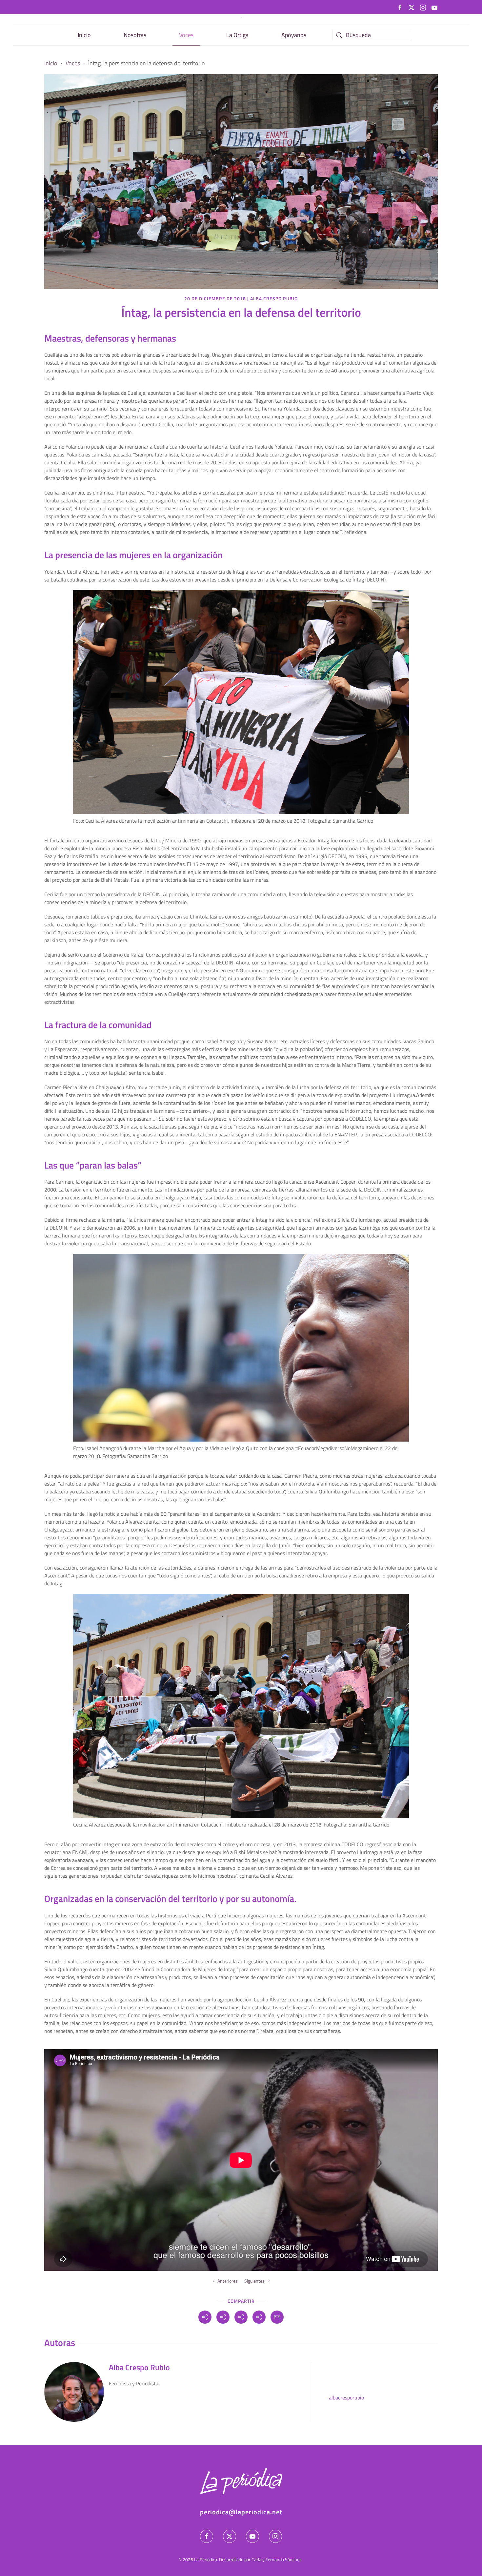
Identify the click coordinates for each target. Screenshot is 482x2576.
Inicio (84, 35)
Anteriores (228, 2281)
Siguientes (254, 2281)
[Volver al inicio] (241, 18)
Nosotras (135, 35)
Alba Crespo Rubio (274, 298)
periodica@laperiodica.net (241, 2512)
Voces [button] (186, 35)
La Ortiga (237, 35)
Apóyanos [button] (294, 35)
